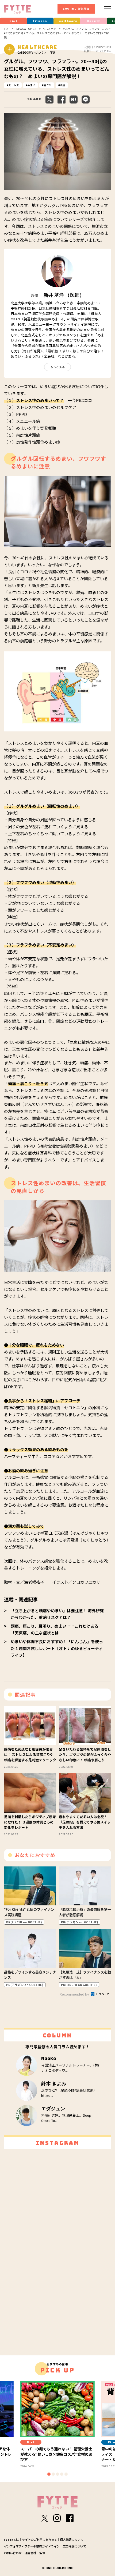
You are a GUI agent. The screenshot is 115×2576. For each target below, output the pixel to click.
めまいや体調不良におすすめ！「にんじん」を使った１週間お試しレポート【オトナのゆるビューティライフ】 (57, 1648)
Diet (13, 21)
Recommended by (75, 1994)
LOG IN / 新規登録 (76, 9)
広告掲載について (74, 2546)
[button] (49, 2474)
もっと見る (58, 367)
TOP (7, 29)
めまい (31, 85)
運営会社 (30, 2553)
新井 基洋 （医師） (64, 295)
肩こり (48, 85)
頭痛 (63, 85)
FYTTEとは (11, 2539)
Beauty (94, 21)
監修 (42, 2553)
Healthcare (67, 21)
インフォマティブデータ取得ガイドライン (32, 2546)
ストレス (14, 85)
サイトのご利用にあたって (39, 2539)
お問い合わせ (13, 2553)
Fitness (40, 21)
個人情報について (72, 2539)
